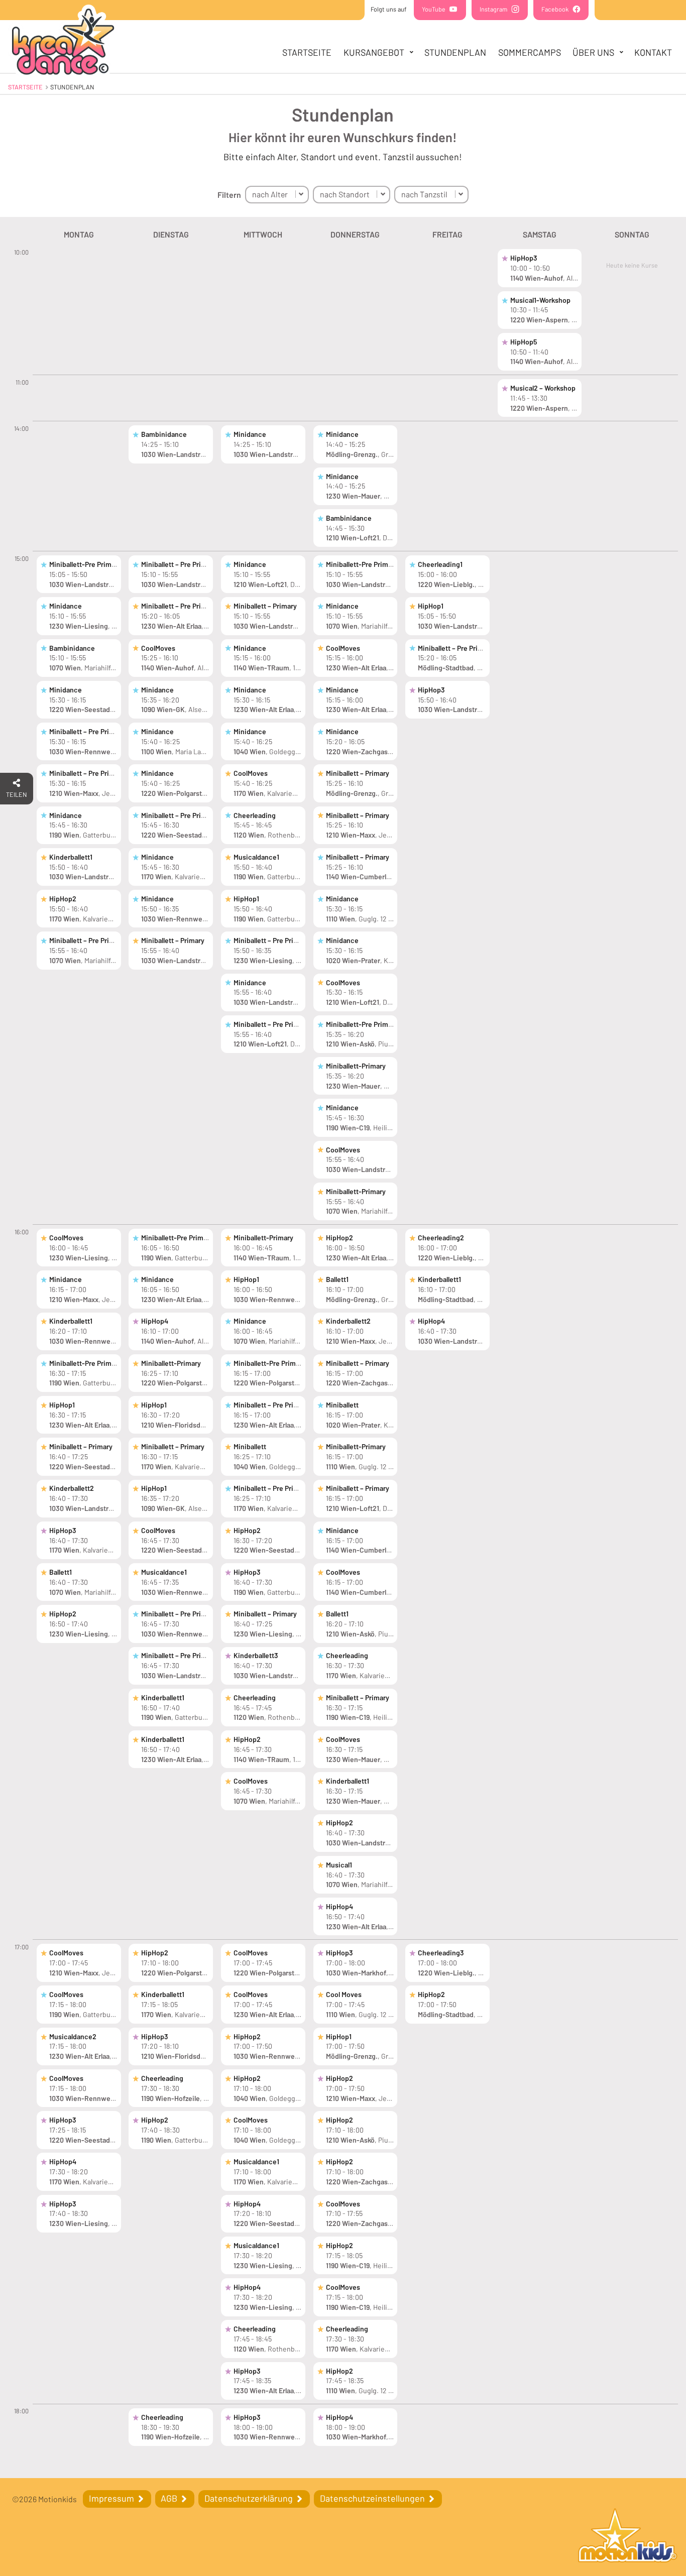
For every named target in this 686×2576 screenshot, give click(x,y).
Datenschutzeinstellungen (373, 2498)
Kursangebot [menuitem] (374, 52)
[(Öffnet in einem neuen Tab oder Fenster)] (628, 2537)
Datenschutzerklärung (250, 2498)
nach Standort (345, 194)
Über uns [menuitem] (593, 52)
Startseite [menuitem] (307, 52)
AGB (170, 2498)
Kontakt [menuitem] (653, 52)
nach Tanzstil (424, 194)
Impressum (112, 2498)
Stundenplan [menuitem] (455, 52)
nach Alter (270, 194)
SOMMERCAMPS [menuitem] (530, 52)
